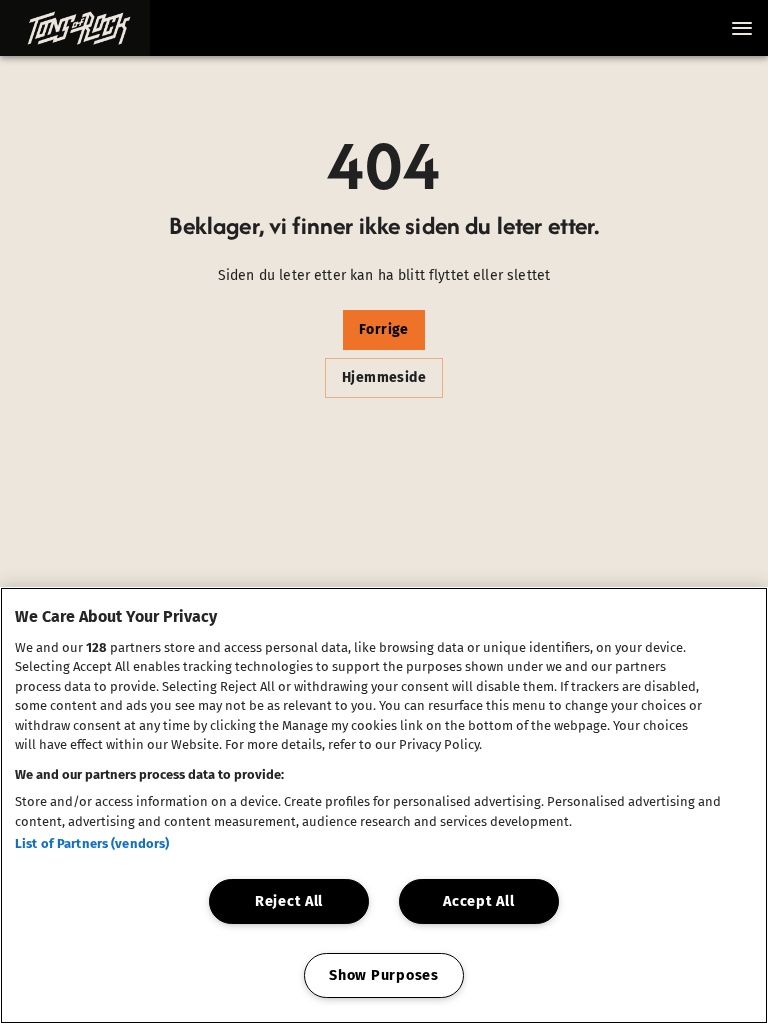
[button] (75, 28)
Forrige (384, 329)
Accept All (478, 901)
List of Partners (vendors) (92, 843)
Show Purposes (383, 975)
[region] (384, 805)
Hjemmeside (384, 377)
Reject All (289, 901)
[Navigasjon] (742, 28)
